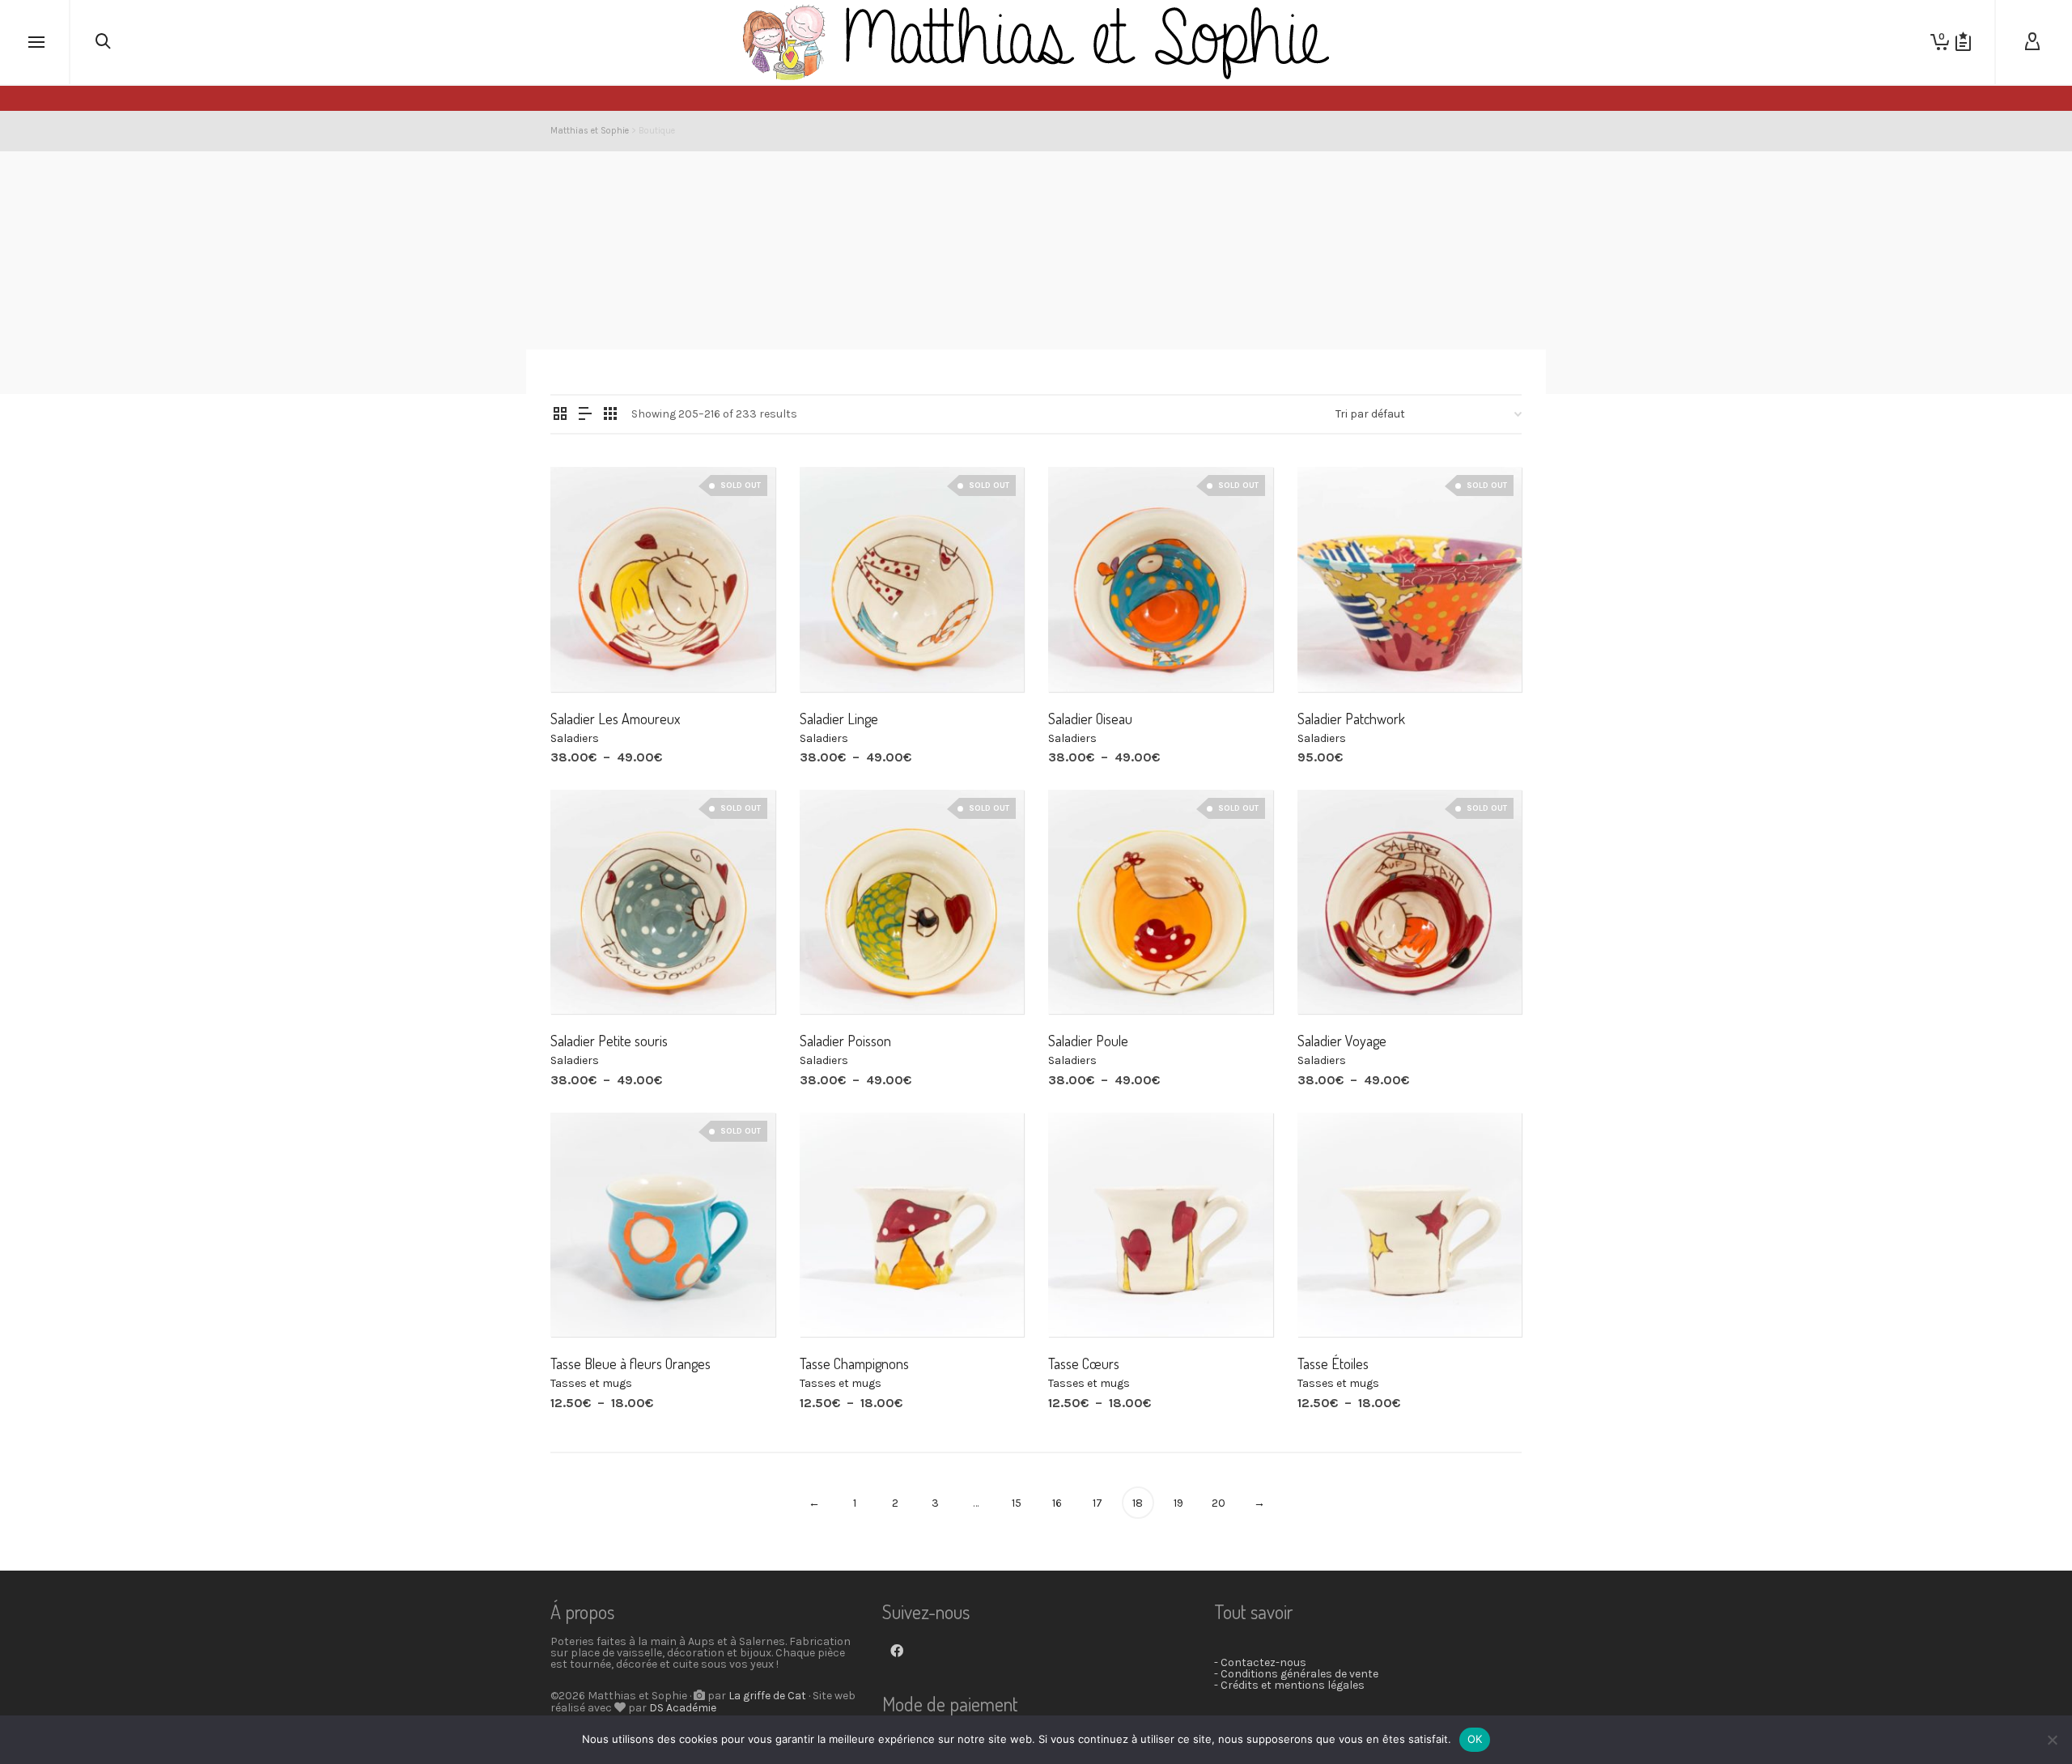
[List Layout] (585, 415)
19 (1178, 1503)
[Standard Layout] (560, 415)
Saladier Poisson (845, 1041)
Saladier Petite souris (609, 1041)
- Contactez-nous (1260, 1662)
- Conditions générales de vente (1296, 1674)
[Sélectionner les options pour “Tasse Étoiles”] (1335, 1300)
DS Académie (683, 1708)
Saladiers (575, 738)
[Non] (2052, 1740)
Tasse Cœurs (1084, 1363)
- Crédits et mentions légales (1289, 1685)
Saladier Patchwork (1351, 719)
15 (1017, 1503)
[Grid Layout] (610, 415)
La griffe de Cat (767, 1696)
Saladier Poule (1088, 1041)
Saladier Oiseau (1090, 719)
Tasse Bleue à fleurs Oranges (631, 1363)
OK (1475, 1739)
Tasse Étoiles (1333, 1363)
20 (1219, 1503)
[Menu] (36, 43)
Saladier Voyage (1342, 1041)
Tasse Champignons (854, 1363)
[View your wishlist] (1963, 42)
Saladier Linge (839, 719)
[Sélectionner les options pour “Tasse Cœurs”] (1085, 1300)
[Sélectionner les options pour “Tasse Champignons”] (837, 1300)
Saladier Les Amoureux (615, 719)
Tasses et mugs (591, 1383)
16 (1057, 1503)
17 (1098, 1503)
